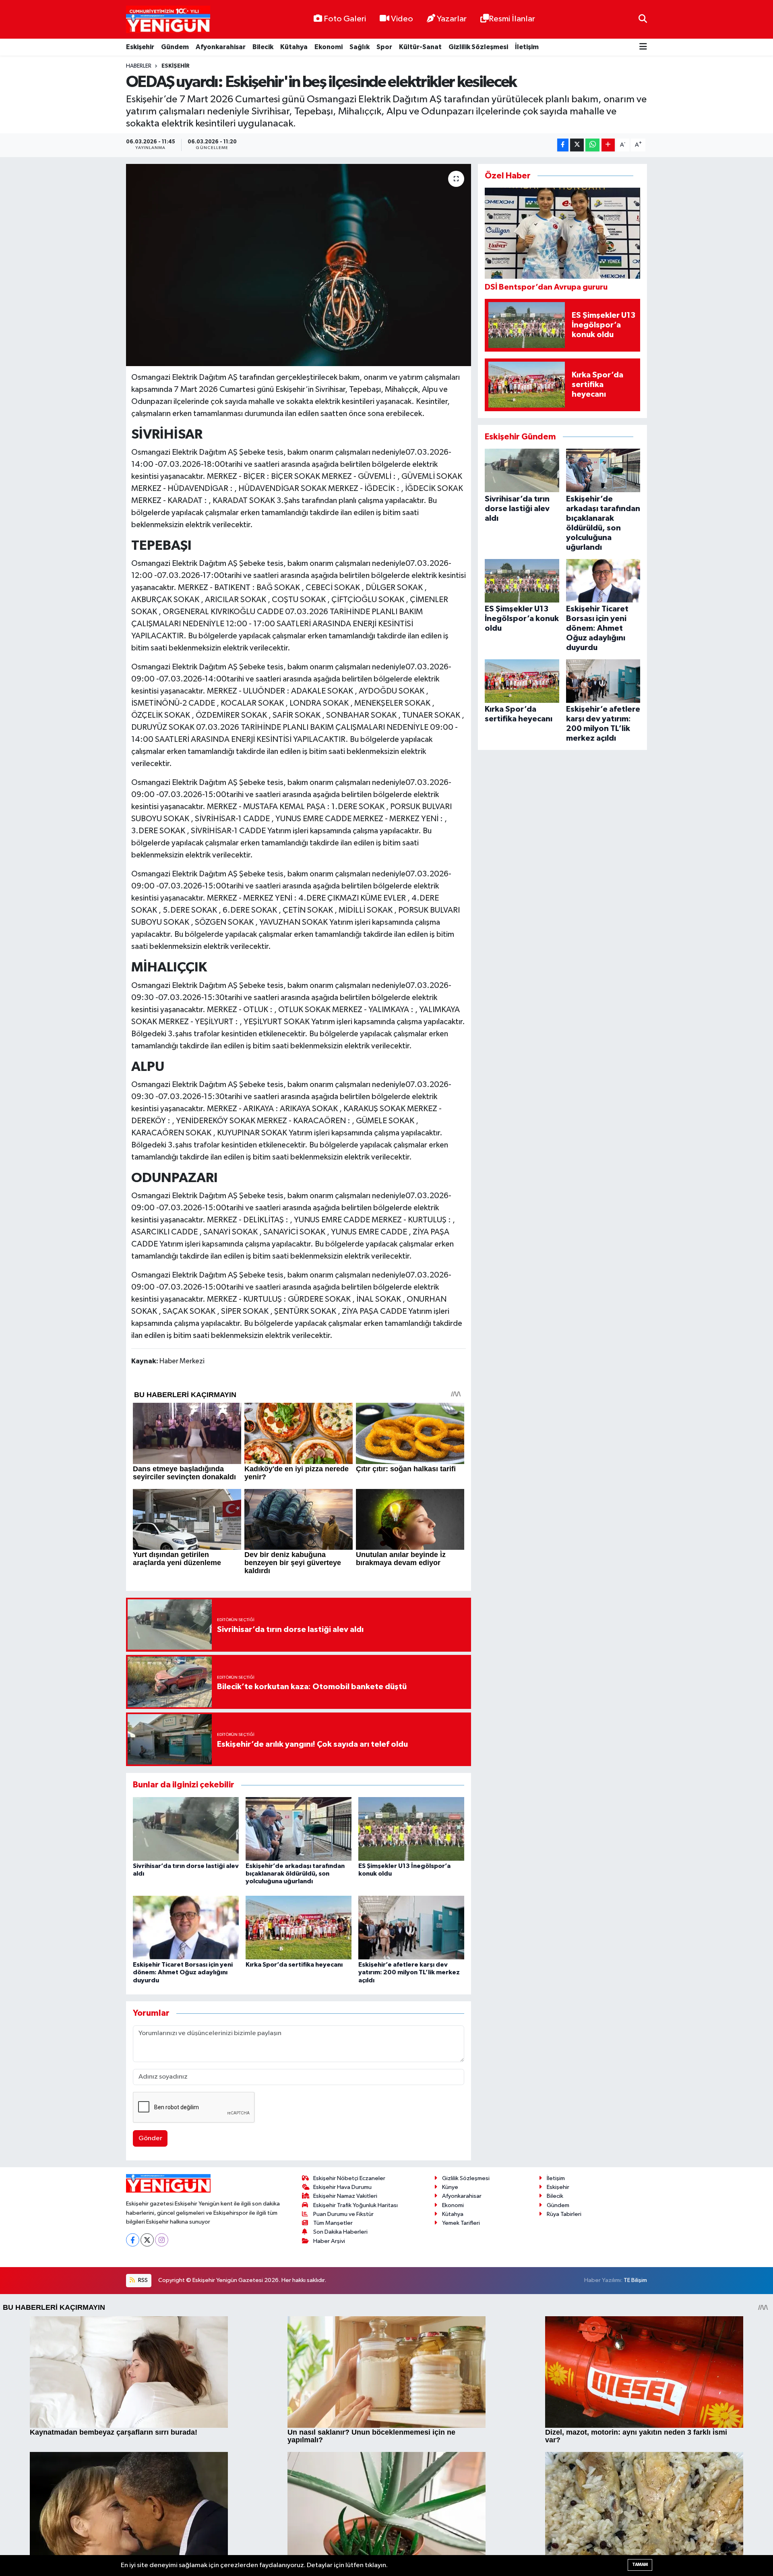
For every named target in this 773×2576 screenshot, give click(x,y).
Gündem (175, 47)
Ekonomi (329, 47)
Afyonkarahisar (221, 47)
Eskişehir (140, 47)
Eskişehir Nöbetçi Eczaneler (349, 2178)
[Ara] (643, 19)
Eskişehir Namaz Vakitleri (345, 2196)
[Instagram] (162, 2240)
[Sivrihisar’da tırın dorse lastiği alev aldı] (186, 1829)
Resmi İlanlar (512, 19)
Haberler (139, 66)
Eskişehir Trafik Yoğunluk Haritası (355, 2205)
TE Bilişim (635, 2280)
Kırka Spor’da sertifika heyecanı (294, 1965)
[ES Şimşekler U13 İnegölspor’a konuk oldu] (411, 1829)
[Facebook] (133, 2240)
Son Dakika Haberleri (340, 2232)
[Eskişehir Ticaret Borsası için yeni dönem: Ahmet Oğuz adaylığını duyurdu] (186, 1927)
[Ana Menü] (643, 47)
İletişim (527, 47)
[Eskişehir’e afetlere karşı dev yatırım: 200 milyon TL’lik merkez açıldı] (411, 1927)
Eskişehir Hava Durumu (342, 2187)
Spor (384, 47)
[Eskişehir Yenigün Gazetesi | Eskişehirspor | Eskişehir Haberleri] (168, 20)
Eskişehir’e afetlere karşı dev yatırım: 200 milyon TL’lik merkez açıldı (409, 1972)
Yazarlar (452, 19)
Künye (450, 2187)
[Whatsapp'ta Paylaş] (592, 145)
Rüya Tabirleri (564, 2214)
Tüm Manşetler (333, 2223)
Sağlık (360, 47)
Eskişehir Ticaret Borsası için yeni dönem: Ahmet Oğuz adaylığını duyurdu (183, 1972)
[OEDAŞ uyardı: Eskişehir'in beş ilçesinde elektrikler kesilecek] (299, 265)
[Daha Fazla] (608, 145)
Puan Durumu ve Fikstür (343, 2214)
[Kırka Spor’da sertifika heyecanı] (299, 1927)
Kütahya (294, 47)
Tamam (640, 2565)
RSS (142, 2280)
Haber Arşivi (329, 2241)
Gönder (150, 2138)
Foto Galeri (345, 19)
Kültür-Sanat (420, 47)
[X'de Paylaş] (577, 145)
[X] (147, 2240)
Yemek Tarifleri (461, 2223)
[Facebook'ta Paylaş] (563, 145)
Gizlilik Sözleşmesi (478, 47)
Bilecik (263, 47)
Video (402, 19)
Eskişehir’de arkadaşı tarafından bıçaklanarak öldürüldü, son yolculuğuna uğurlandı (295, 1874)
